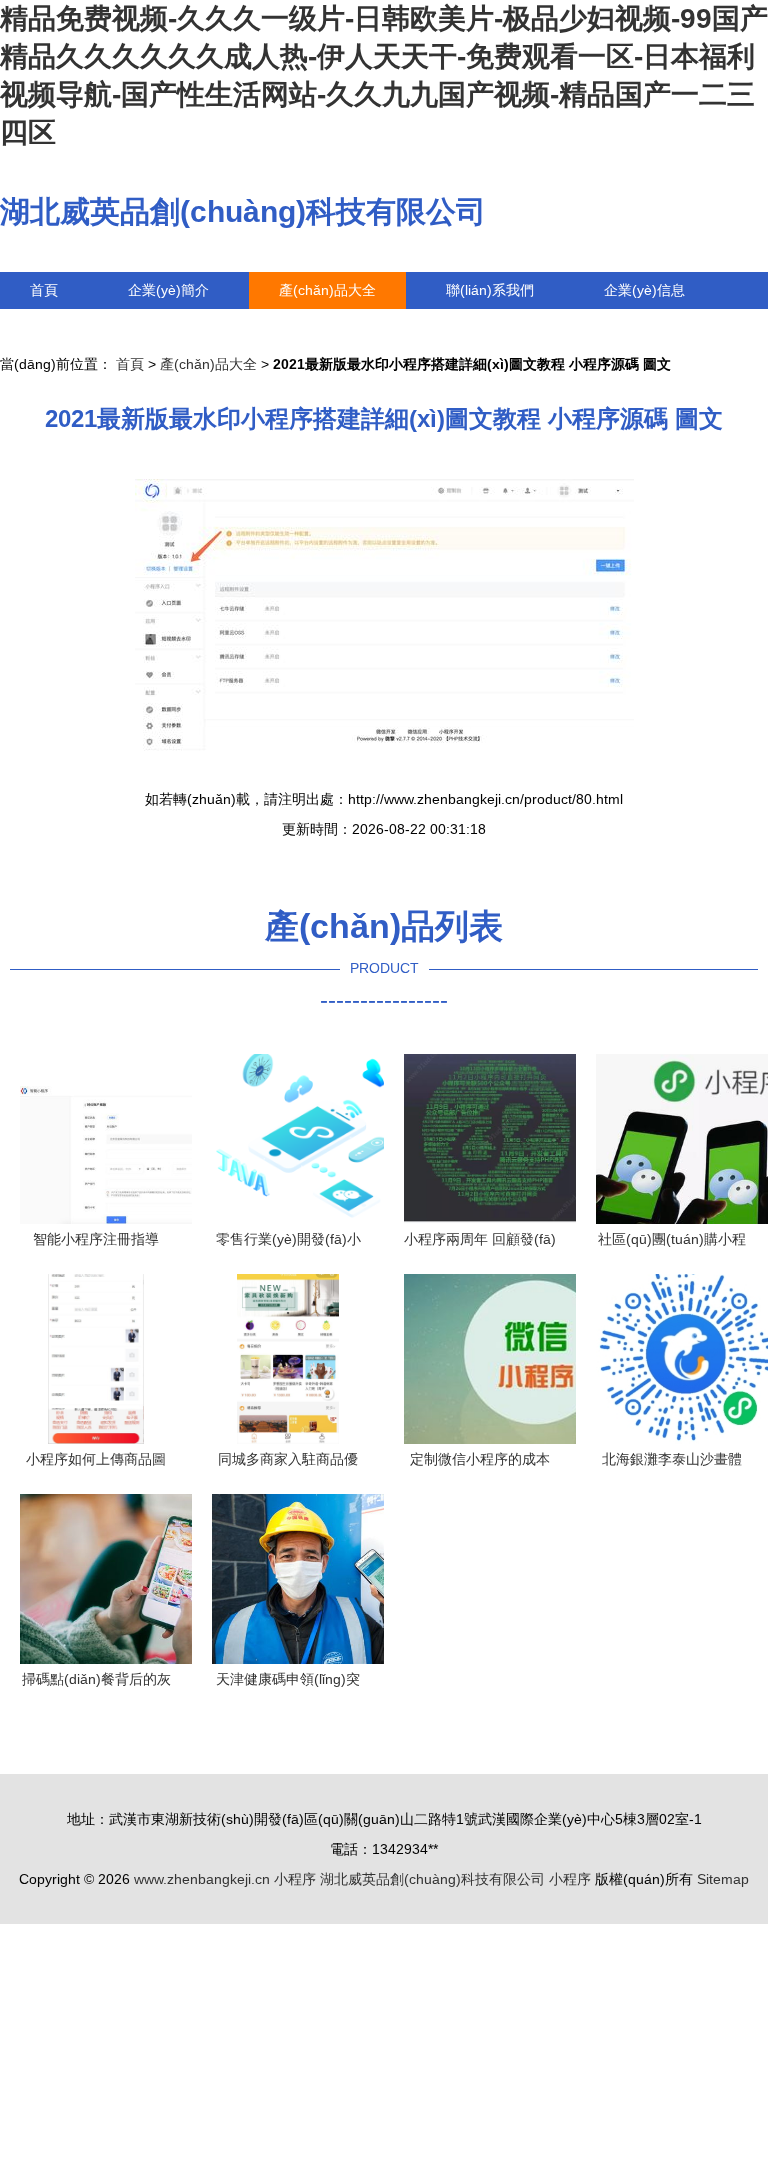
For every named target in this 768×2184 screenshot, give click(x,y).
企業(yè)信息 (644, 290)
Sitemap (723, 1879)
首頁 (44, 290)
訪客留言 (58, 327)
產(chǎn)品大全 (327, 290)
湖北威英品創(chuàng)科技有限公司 (243, 211)
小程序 (295, 1879)
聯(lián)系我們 (490, 290)
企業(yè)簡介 (168, 290)
